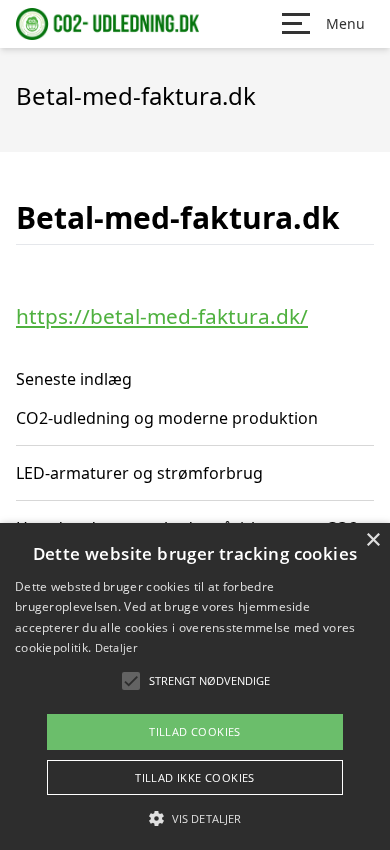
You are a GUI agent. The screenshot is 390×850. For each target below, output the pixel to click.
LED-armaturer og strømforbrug (139, 473)
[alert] (195, 686)
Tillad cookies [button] (195, 731)
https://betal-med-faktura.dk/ (162, 316)
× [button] (372, 540)
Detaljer (116, 647)
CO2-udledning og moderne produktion (167, 418)
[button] (195, 818)
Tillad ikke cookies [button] (195, 777)
